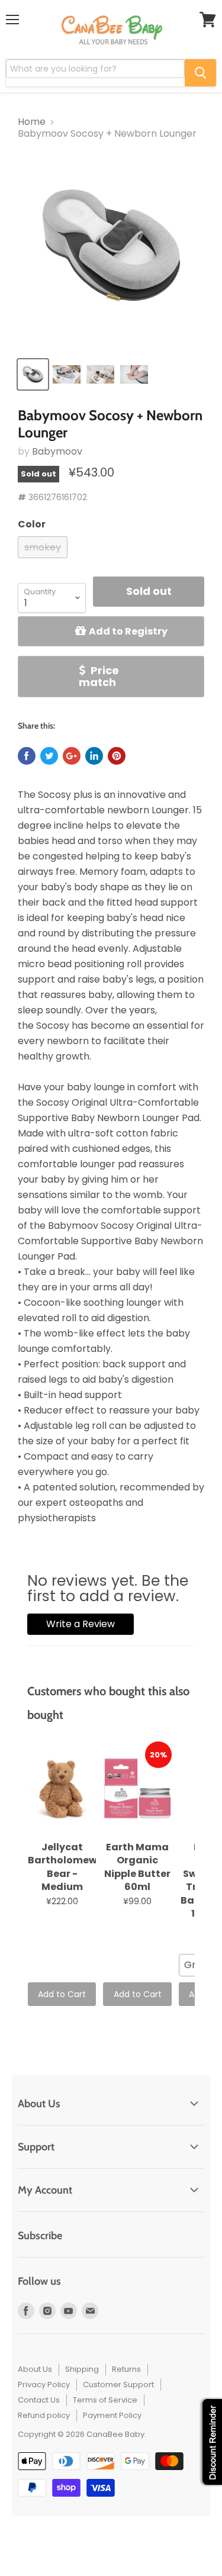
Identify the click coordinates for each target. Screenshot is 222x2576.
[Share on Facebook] (27, 756)
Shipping (82, 2369)
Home (32, 122)
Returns (126, 2369)
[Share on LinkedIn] (94, 756)
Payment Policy (112, 2415)
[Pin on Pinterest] (117, 756)
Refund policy (44, 2415)
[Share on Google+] (72, 756)
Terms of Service (105, 2400)
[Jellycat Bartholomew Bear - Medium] (62, 1789)
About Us (35, 2369)
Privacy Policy (44, 2385)
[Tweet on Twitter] (49, 756)
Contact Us (39, 2400)
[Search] (200, 73)
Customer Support (118, 2385)
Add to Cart (62, 1994)
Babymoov (57, 451)
